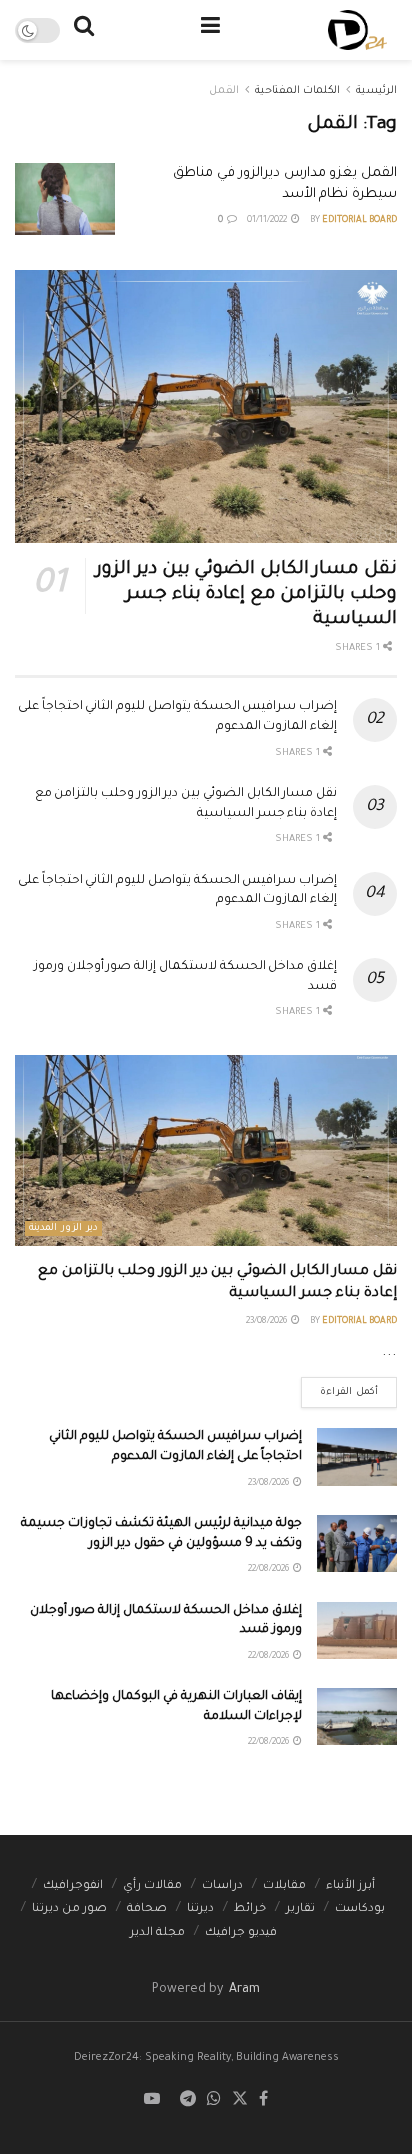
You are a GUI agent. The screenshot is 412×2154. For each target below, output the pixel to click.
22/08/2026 (269, 1570)
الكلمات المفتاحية (297, 91)
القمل (224, 91)
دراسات (222, 1886)
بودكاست (360, 1909)
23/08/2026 (267, 1322)
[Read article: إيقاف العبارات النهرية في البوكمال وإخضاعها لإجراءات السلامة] (357, 1716)
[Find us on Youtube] (152, 2100)
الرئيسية (376, 91)
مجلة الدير (157, 1933)
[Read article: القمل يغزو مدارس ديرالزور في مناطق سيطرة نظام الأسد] (65, 199)
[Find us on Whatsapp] (214, 2100)
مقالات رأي (152, 1886)
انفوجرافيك (73, 1886)
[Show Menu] (210, 30)
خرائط (250, 1909)
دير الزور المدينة (63, 1228)
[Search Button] (84, 30)
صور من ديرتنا (69, 1909)
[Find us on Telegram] (188, 2100)
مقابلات (284, 1886)
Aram (243, 1990)
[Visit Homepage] (357, 30)
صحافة (147, 1909)
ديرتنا (200, 1909)
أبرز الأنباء (350, 1886)
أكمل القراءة (339, 1387)
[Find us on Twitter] (240, 2100)
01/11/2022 (268, 221)
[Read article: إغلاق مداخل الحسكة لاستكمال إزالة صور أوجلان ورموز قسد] (357, 1630)
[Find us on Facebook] (263, 2100)
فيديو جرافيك (241, 1933)
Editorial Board (359, 221)
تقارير (300, 1909)
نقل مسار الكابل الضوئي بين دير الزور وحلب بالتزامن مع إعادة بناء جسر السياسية (246, 595)
